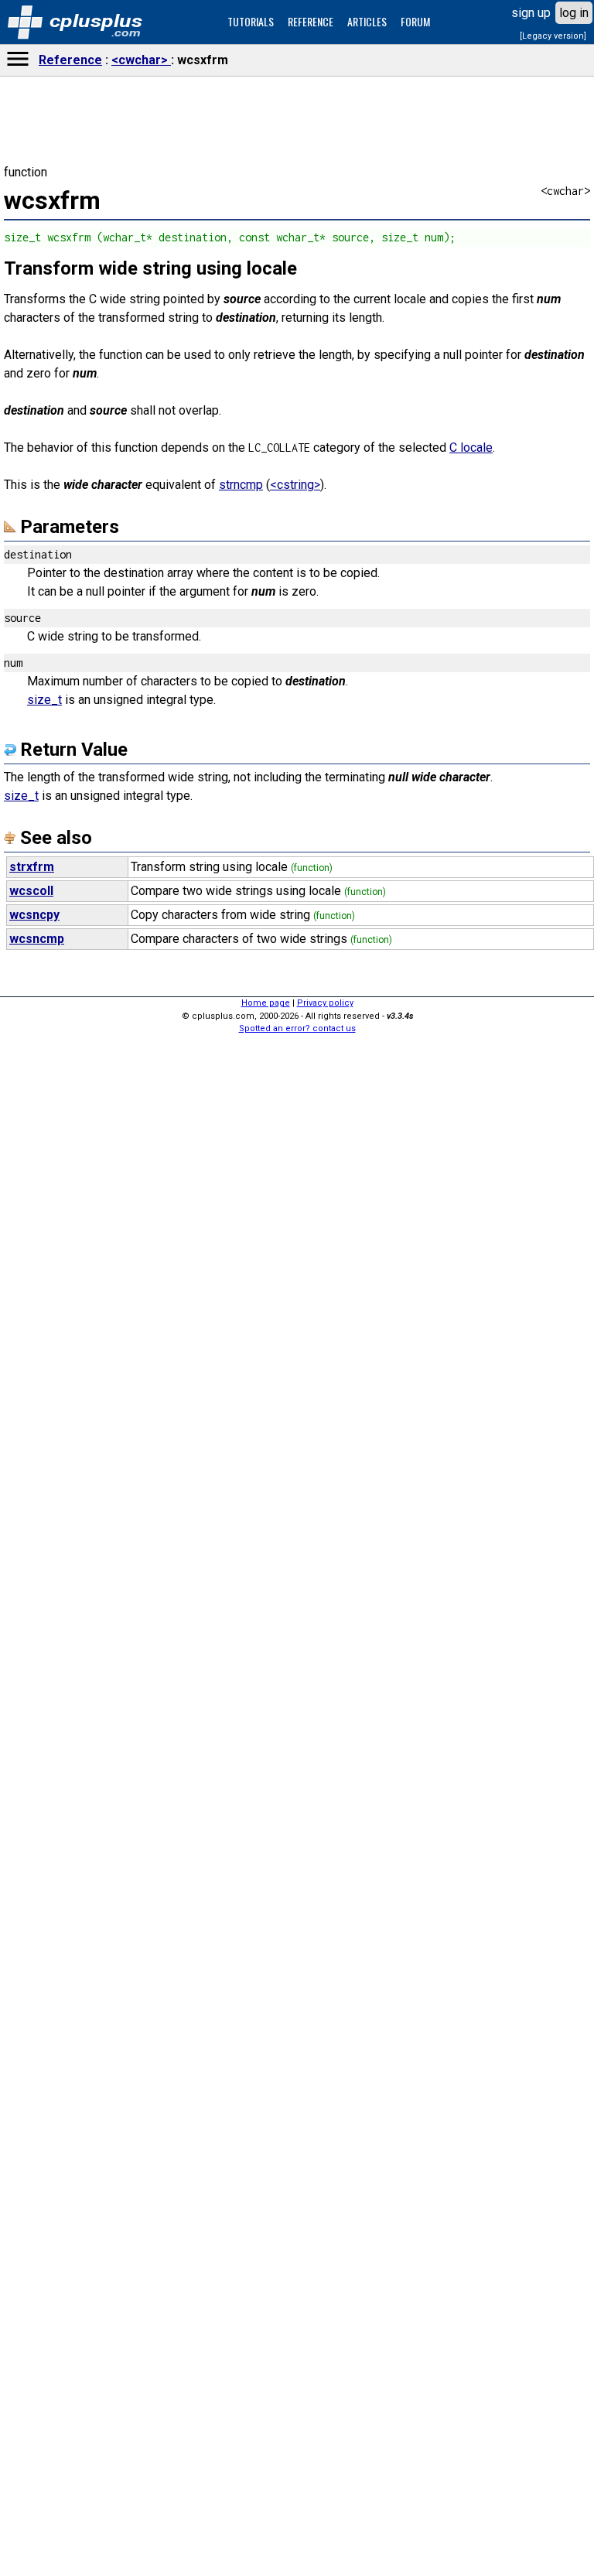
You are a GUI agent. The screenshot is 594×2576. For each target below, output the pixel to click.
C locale (471, 448)
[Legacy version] (553, 36)
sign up (531, 13)
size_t (44, 700)
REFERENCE (311, 21)
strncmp (241, 485)
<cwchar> (141, 60)
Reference (70, 60)
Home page (266, 1003)
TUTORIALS (251, 21)
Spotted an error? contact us (297, 1028)
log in (574, 13)
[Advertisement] (297, 2331)
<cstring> (295, 485)
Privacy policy (325, 1003)
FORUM (415, 21)
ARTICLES (367, 21)
